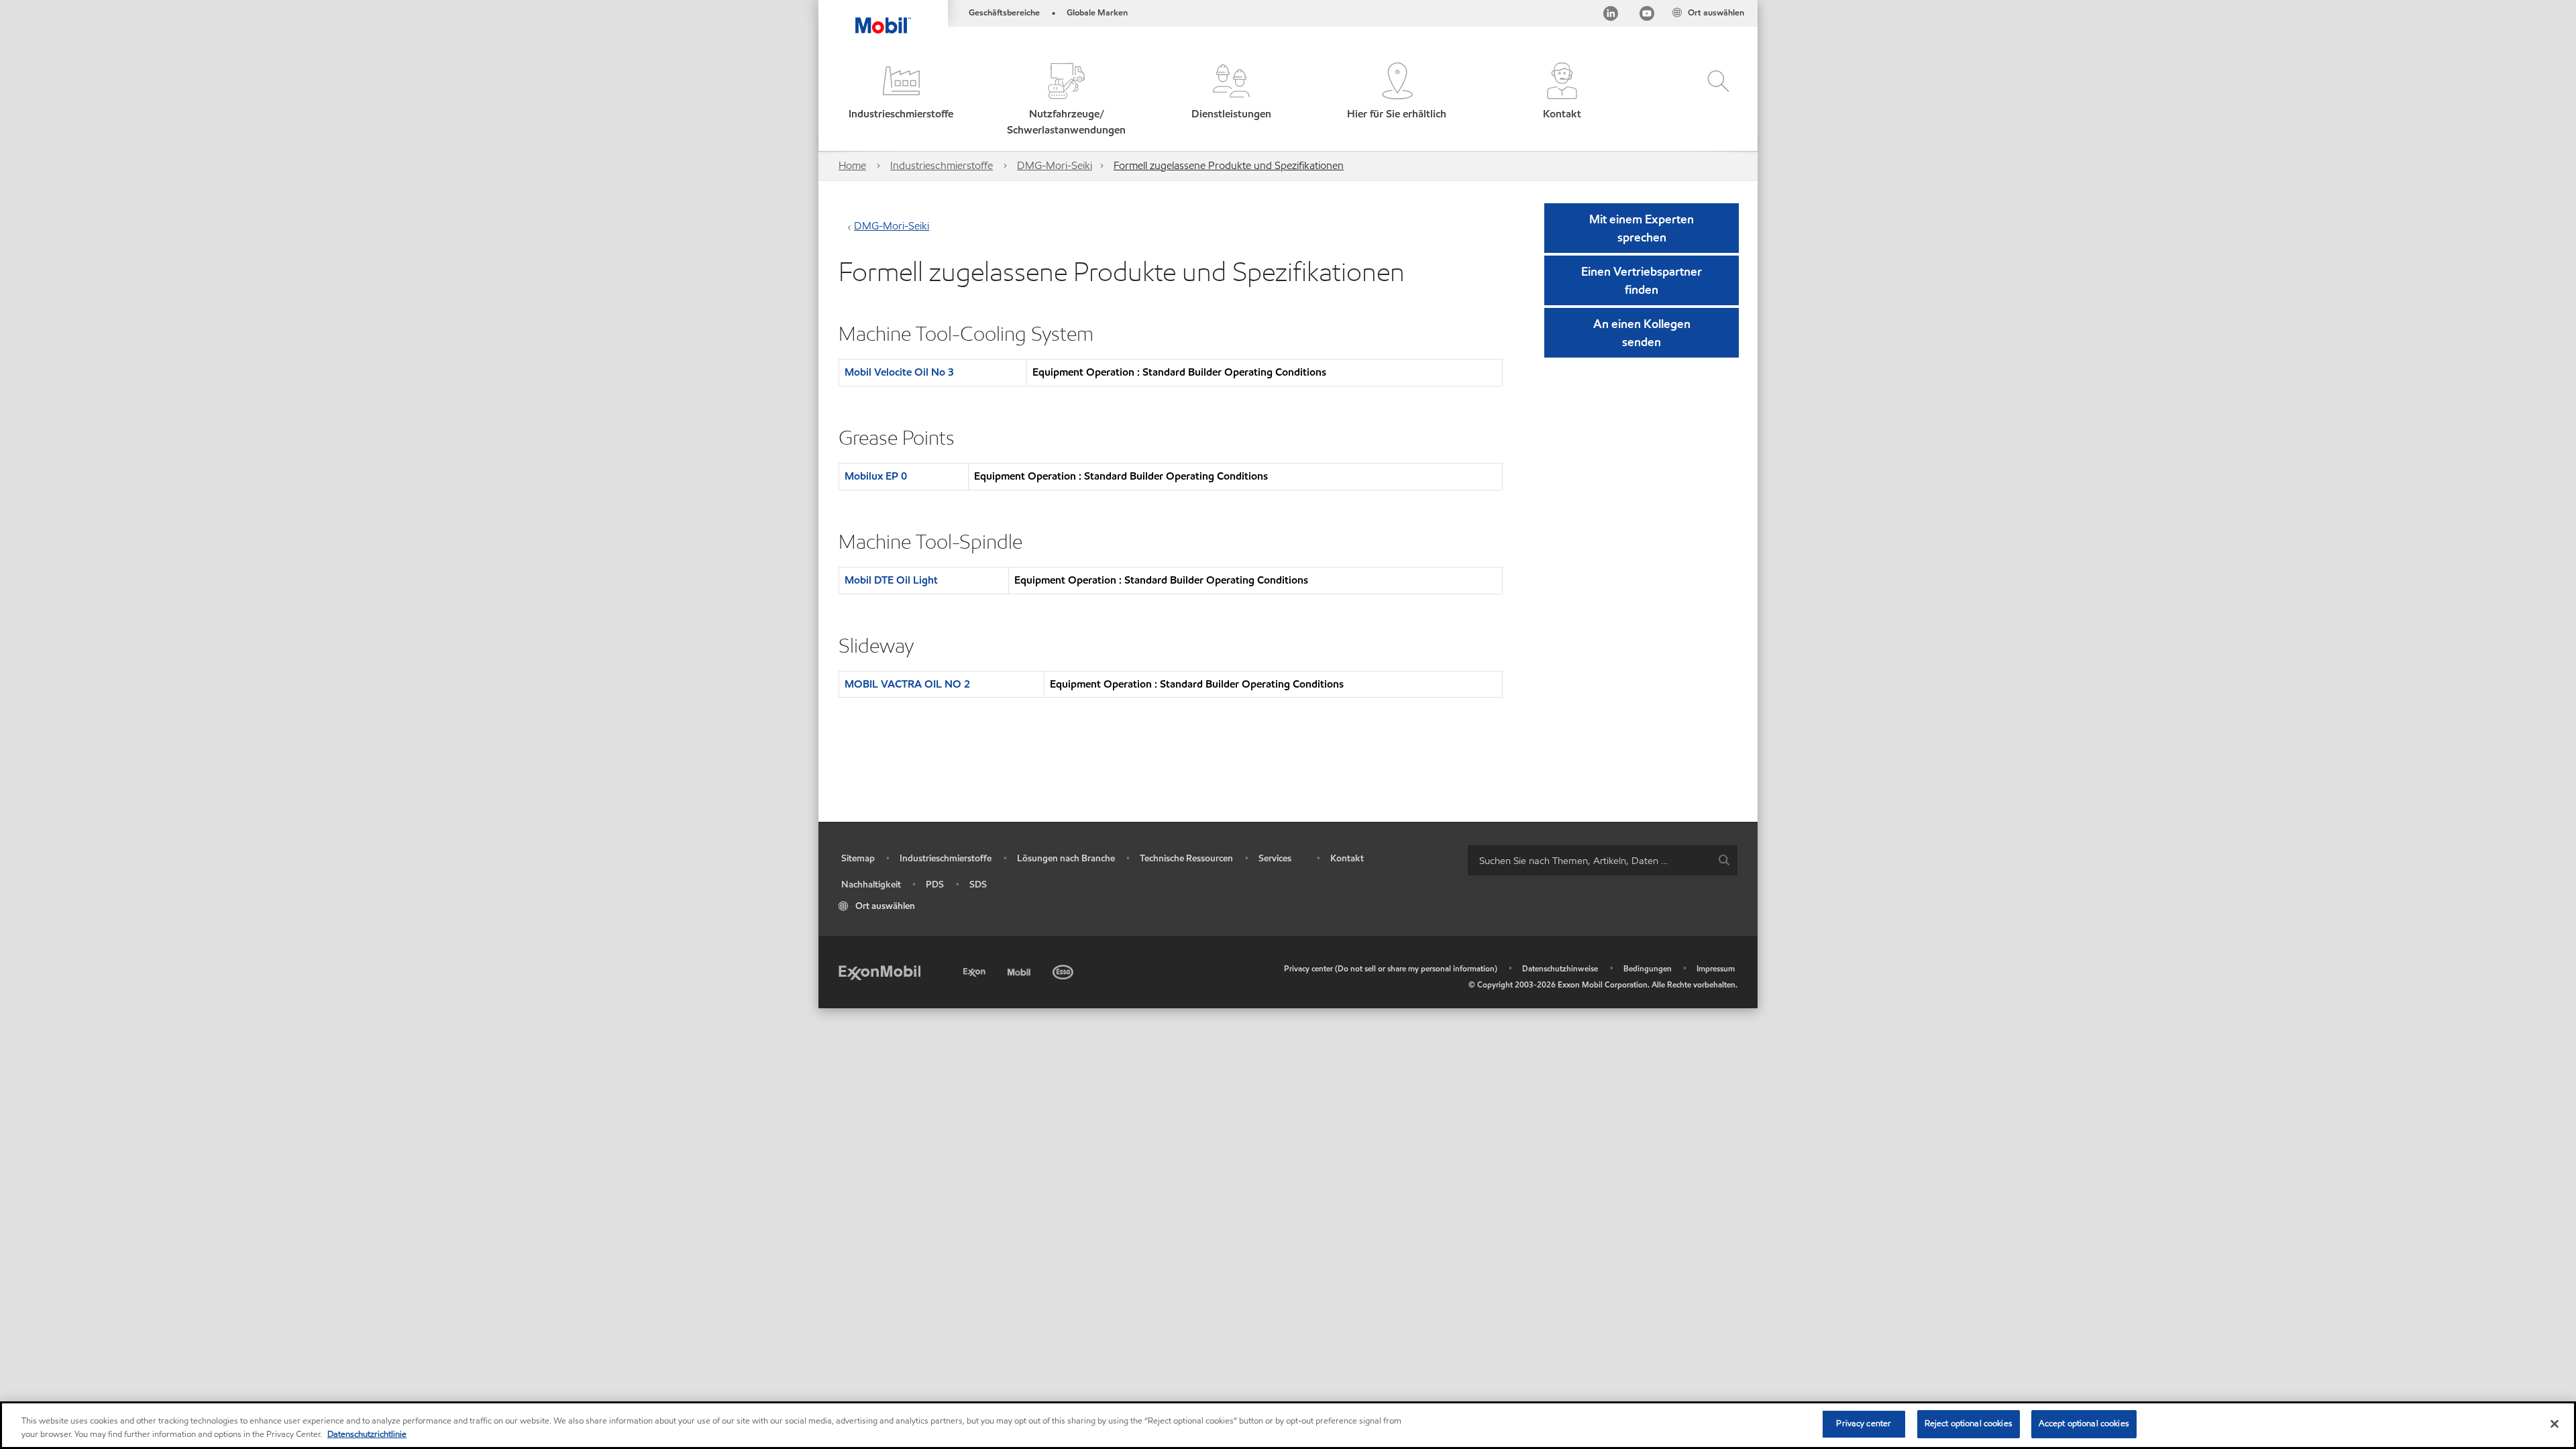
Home (852, 165)
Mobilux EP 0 (876, 476)
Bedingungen (1648, 968)
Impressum (1716, 968)
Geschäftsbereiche (1004, 13)
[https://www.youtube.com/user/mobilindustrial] (1647, 16)
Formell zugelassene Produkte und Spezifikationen (1229, 165)
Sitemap (858, 858)
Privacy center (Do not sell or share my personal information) (1391, 968)
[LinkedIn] (1611, 16)
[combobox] (1603, 860)
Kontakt (1347, 858)
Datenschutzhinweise (1560, 968)
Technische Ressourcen (1186, 858)
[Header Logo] (883, 17)
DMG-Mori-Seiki (1055, 165)
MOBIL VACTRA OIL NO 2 (907, 684)
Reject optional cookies (1969, 1424)
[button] (901, 100)
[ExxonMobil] (879, 972)
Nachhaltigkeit (871, 884)
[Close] (2555, 1424)
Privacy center (1864, 1424)
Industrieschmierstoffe (942, 165)
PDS (935, 884)
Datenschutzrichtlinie (367, 1434)
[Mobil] (1020, 970)
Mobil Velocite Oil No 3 (899, 372)
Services (1275, 858)
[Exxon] (976, 970)
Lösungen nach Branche (1066, 858)
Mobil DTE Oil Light (891, 580)
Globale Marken (1097, 13)
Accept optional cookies (2084, 1424)
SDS (978, 884)
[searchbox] (1589, 860)
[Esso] (1064, 970)
